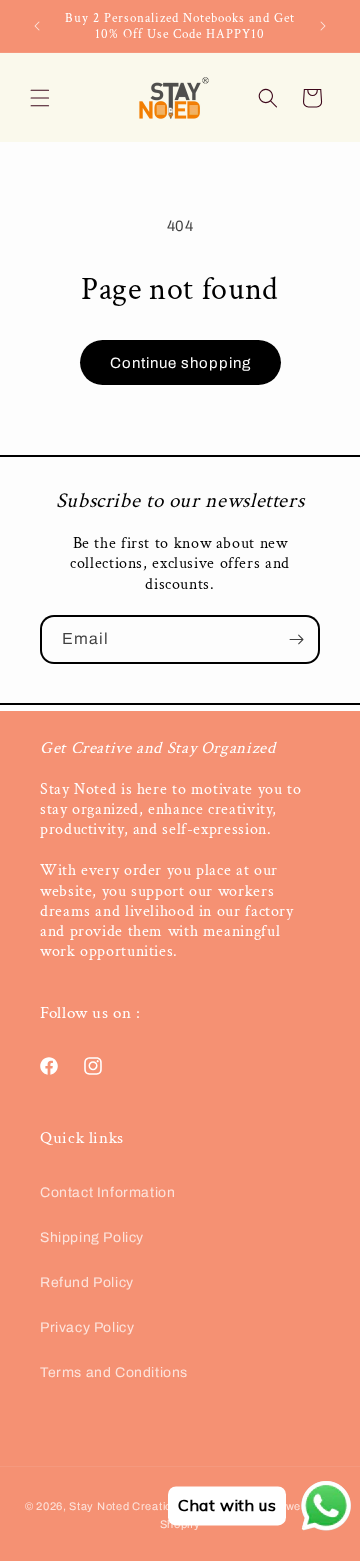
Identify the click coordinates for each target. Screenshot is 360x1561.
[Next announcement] (323, 26)
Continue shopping (180, 363)
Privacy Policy (87, 1327)
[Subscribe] (296, 639)
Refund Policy (87, 1282)
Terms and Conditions (114, 1372)
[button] (40, 98)
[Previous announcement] (37, 26)
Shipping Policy (92, 1237)
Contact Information (107, 1192)
